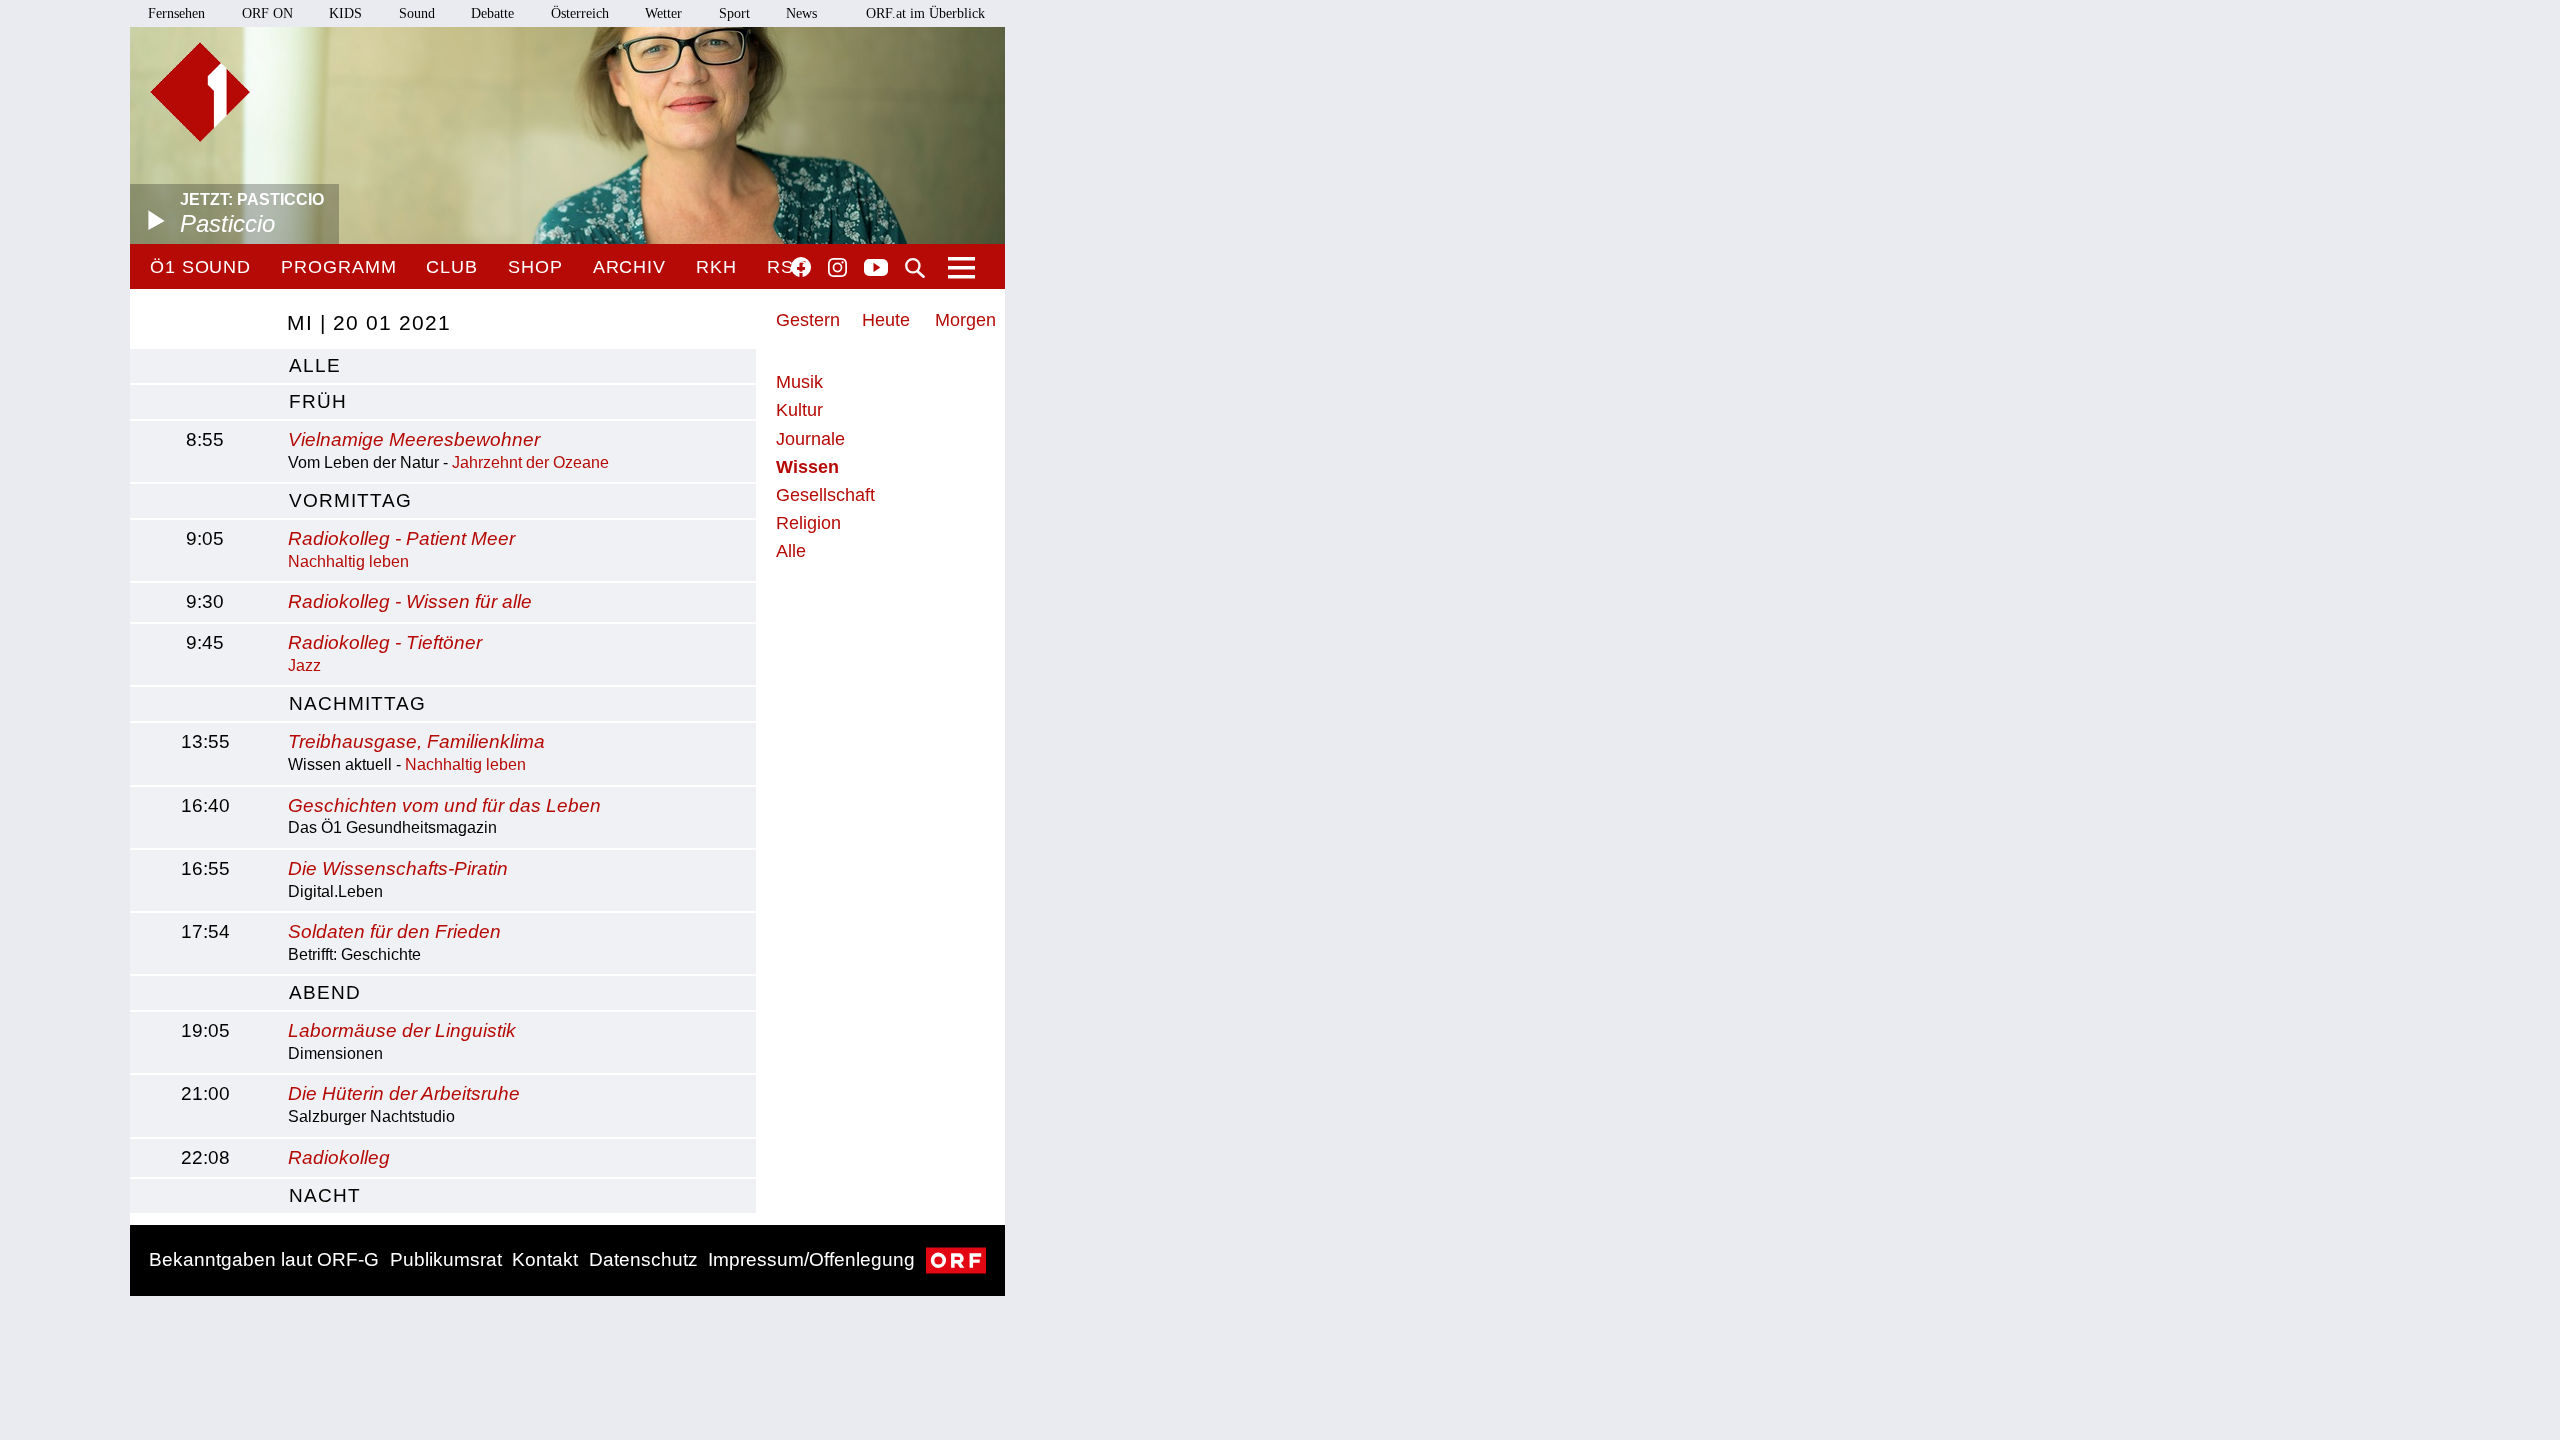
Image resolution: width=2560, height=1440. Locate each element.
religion (808, 523)
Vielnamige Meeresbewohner (414, 439)
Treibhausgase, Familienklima (416, 741)
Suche (915, 268)
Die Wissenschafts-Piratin (398, 868)
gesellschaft (825, 495)
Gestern (808, 320)
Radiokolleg (339, 1157)
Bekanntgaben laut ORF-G (264, 1259)
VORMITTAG (350, 500)
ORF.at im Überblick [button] (925, 13)
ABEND (325, 992)
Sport (734, 13)
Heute (886, 320)
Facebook (801, 267)
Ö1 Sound (200, 267)
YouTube (876, 269)
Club (452, 267)
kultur (799, 410)
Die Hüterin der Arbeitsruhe (404, 1093)
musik (799, 382)
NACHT (325, 1195)
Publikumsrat (446, 1259)
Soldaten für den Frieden (394, 931)
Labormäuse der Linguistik (402, 1030)
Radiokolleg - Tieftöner (385, 642)
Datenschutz (643, 1259)
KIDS (345, 13)
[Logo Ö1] (200, 92)
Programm (338, 267)
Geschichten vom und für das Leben (444, 805)
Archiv (629, 267)
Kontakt (545, 1259)
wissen (807, 467)
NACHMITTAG (357, 703)
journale (810, 439)
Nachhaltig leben (348, 561)
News (801, 13)
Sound (417, 13)
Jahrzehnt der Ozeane (530, 462)
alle (315, 365)
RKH (716, 267)
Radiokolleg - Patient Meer (401, 538)
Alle (791, 551)
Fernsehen (176, 13)
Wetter (663, 13)
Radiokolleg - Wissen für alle (410, 601)
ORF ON (267, 13)
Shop (535, 267)
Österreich (580, 13)
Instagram (837, 268)
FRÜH (318, 401)
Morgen (965, 320)
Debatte (492, 13)
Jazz (304, 665)
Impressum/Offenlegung (811, 1259)
